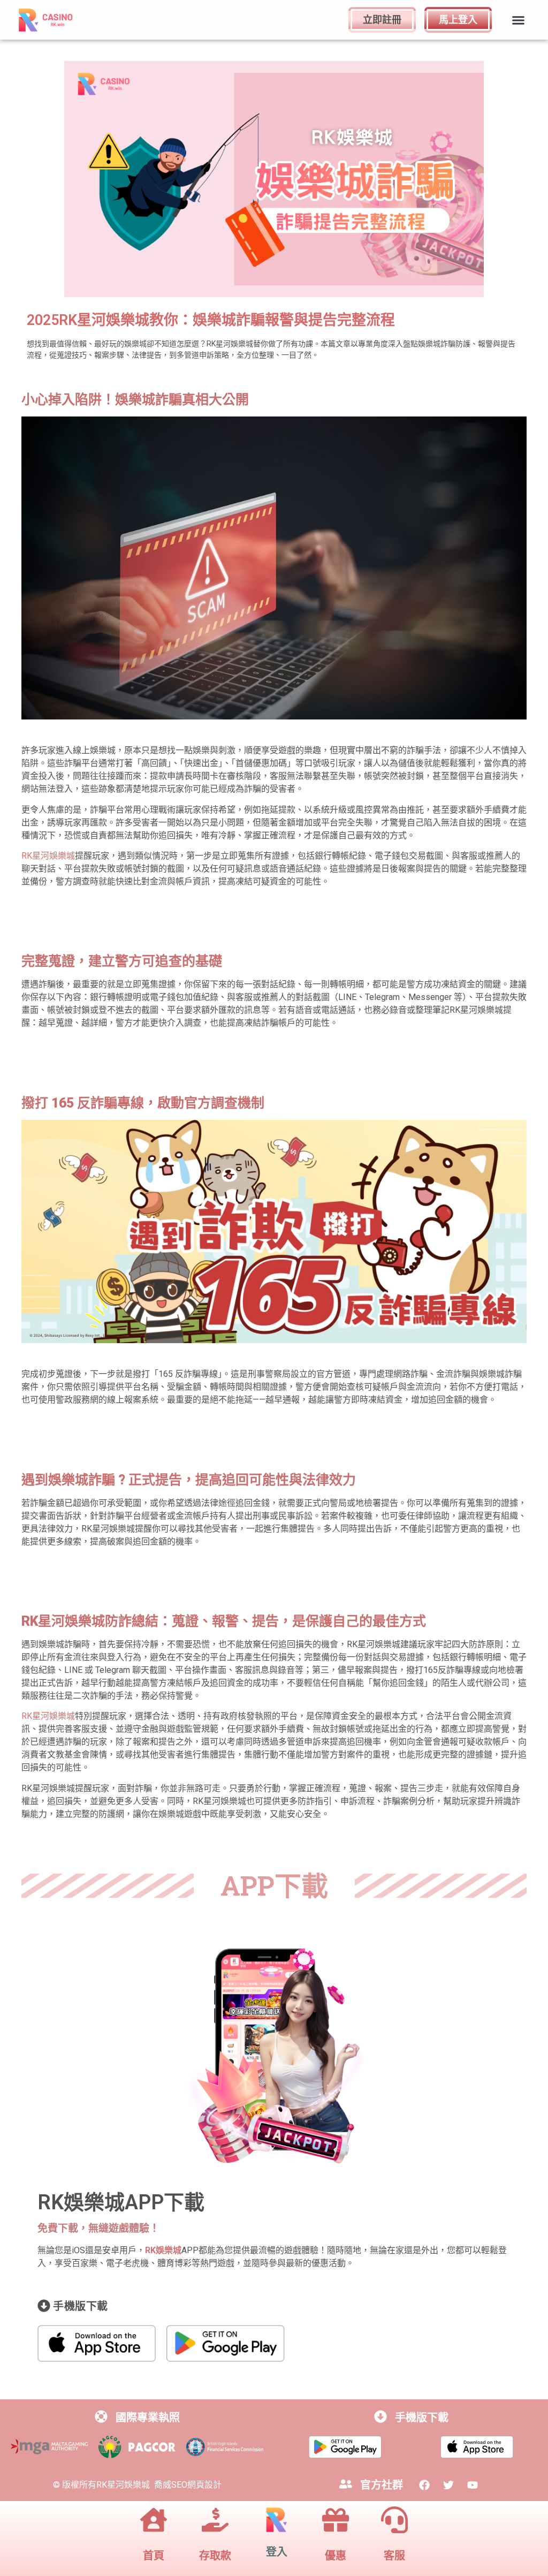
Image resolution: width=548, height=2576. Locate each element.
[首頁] (154, 2522)
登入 (277, 2552)
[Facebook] (424, 2485)
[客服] (394, 2522)
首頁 (154, 2556)
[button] (518, 20)
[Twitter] (448, 2485)
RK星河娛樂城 (48, 856)
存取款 (215, 2556)
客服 (394, 2556)
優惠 (336, 2556)
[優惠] (336, 2522)
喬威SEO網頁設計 (188, 2485)
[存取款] (215, 2522)
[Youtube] (473, 2485)
